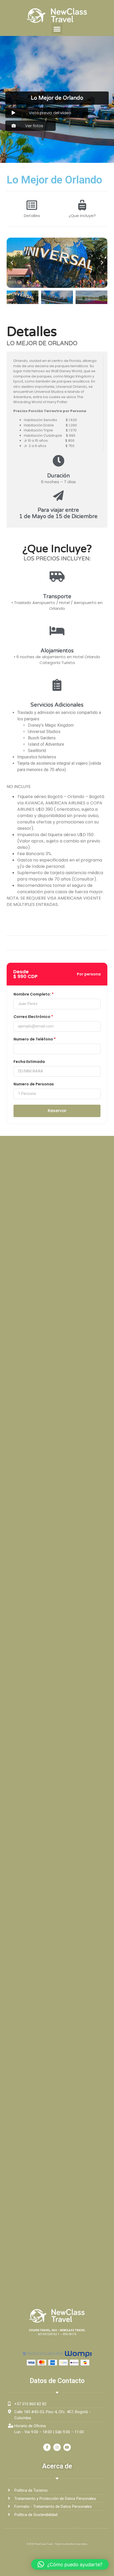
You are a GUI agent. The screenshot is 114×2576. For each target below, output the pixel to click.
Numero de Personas (34, 1084)
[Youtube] (67, 2447)
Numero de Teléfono (33, 1040)
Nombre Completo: (32, 995)
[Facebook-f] (47, 2447)
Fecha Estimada (29, 1062)
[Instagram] (57, 2447)
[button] (57, 29)
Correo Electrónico (32, 1017)
